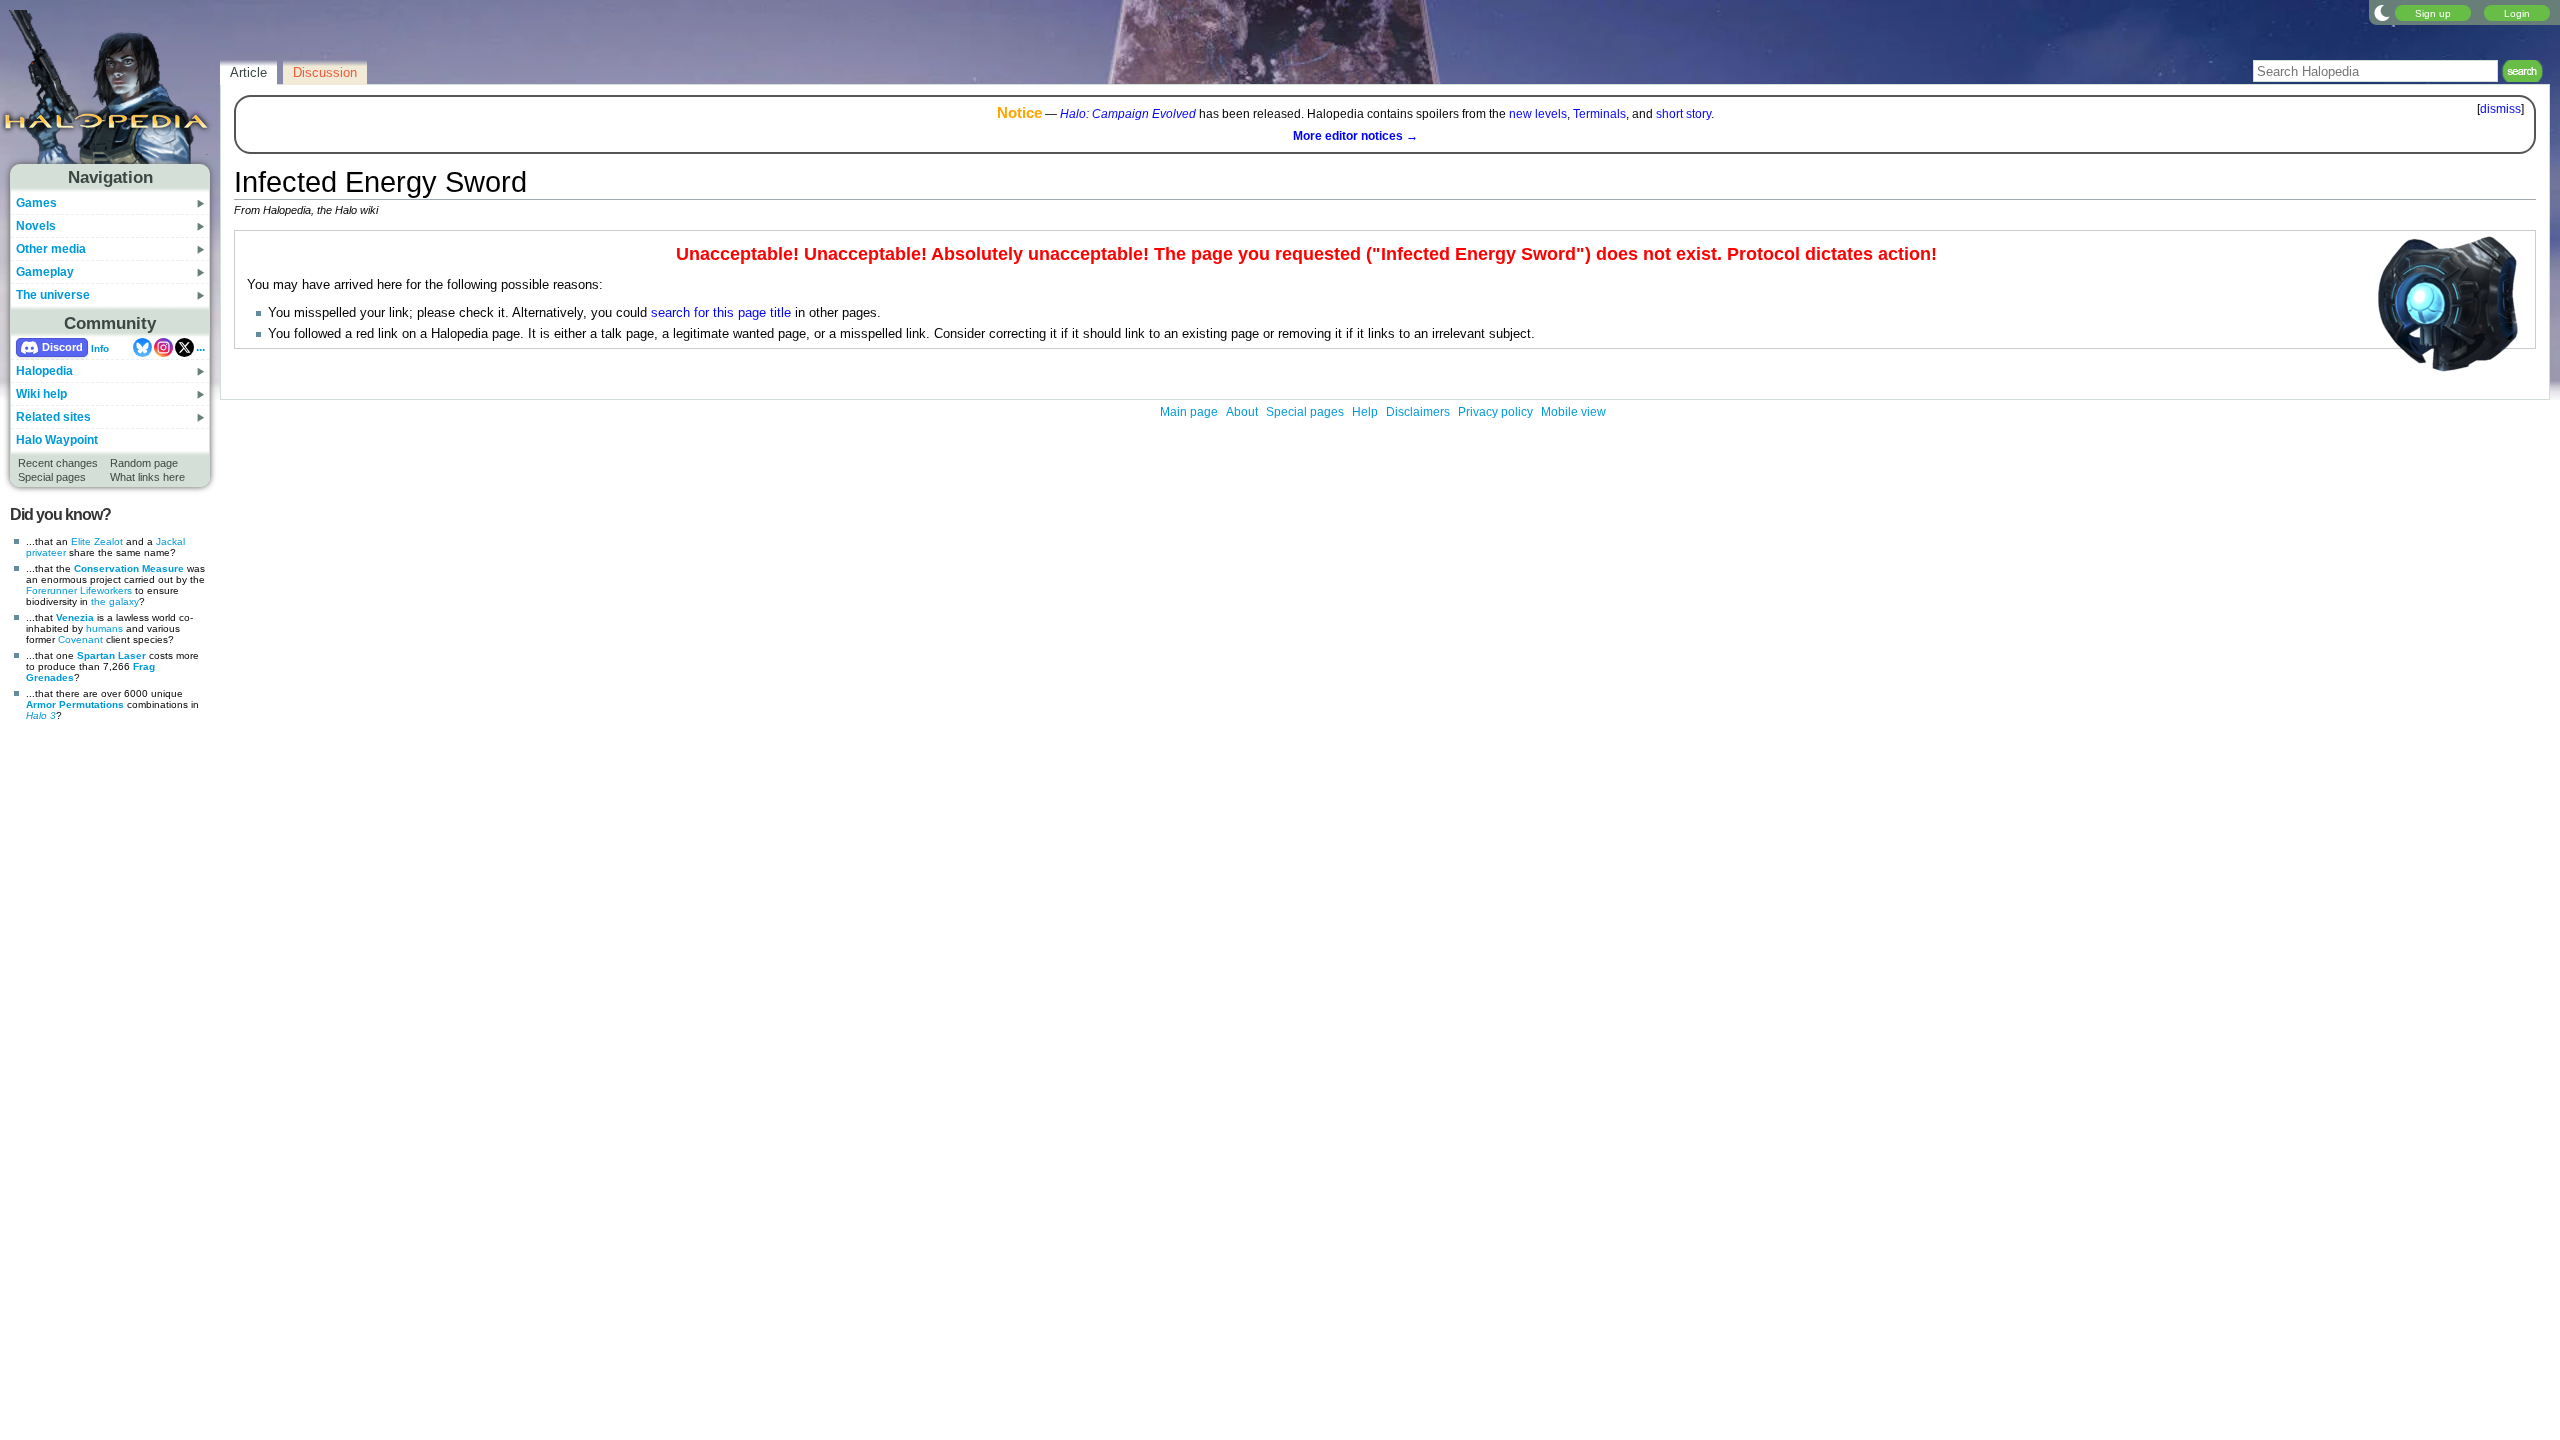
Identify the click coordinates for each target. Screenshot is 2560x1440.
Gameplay (45, 272)
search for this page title (721, 313)
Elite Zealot (97, 541)
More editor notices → (1355, 136)
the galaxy (115, 601)
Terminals (1599, 114)
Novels (36, 226)
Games (36, 203)
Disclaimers (1418, 412)
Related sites (53, 417)
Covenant (80, 639)
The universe (53, 295)
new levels (1538, 114)
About (1242, 412)
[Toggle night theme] (2382, 12)
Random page (144, 463)
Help (1365, 412)
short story (1683, 114)
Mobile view (1573, 412)
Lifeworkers (106, 590)
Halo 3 (41, 715)
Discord (62, 347)
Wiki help (41, 394)
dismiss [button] (2500, 109)
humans (104, 628)
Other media (51, 249)
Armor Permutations (75, 704)
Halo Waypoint (57, 440)
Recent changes (58, 463)
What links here (147, 477)
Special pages (52, 477)
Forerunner (51, 590)
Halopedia (44, 371)
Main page (1189, 412)
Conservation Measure (129, 568)
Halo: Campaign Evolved (1128, 114)
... (200, 347)
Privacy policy (1495, 412)
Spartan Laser (111, 655)
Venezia (75, 617)
